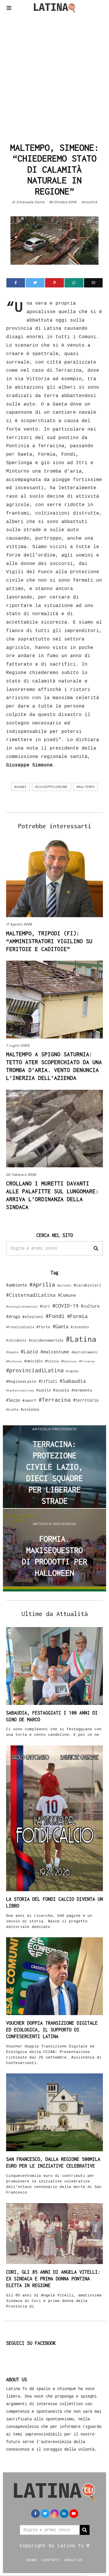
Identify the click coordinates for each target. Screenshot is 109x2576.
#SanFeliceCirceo (20, 1390)
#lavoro (12, 1352)
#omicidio (33, 1361)
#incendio (80, 1327)
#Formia (77, 1316)
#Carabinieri (87, 1285)
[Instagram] (55, 2514)
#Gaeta (60, 1326)
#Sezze (13, 1400)
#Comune (67, 1295)
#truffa (12, 1410)
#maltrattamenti (85, 1352)
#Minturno (14, 1361)
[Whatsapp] (74, 283)
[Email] (93, 283)
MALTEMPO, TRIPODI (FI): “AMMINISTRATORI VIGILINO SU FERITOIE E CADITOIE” (49, 941)
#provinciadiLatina (35, 1370)
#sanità (43, 1390)
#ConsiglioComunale (22, 1307)
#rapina (72, 1371)
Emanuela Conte (31, 202)
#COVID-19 (65, 1305)
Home (32, 2560)
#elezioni (33, 1317)
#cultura (90, 1306)
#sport (29, 1400)
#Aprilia (42, 1284)
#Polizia (52, 1361)
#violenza (30, 1409)
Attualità (89, 202)
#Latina (81, 1339)
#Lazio (29, 1352)
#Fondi (55, 1316)
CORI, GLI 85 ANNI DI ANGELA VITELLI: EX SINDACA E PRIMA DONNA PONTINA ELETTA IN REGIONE (53, 2279)
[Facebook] (16, 283)
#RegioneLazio (21, 1381)
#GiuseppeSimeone (51, 787)
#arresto (64, 1285)
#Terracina (55, 1400)
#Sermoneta (82, 1390)
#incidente (16, 1340)
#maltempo (86, 787)
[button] (96, 1248)
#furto (43, 1327)
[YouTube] (74, 2514)
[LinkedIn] (64, 2514)
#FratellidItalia (20, 1327)
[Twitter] (35, 283)
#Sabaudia (73, 1381)
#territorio (86, 1400)
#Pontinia (69, 1361)
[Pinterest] (54, 283)
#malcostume (55, 1352)
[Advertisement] (54, 76)
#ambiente (17, 1285)
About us (74, 2560)
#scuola (61, 1390)
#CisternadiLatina (31, 1295)
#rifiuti (48, 1381)
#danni (20, 787)
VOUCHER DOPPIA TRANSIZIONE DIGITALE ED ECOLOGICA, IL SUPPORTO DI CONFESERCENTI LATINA (52, 2030)
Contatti (51, 2560)
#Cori (45, 1306)
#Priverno (87, 1361)
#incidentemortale (46, 1340)
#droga (13, 1316)
